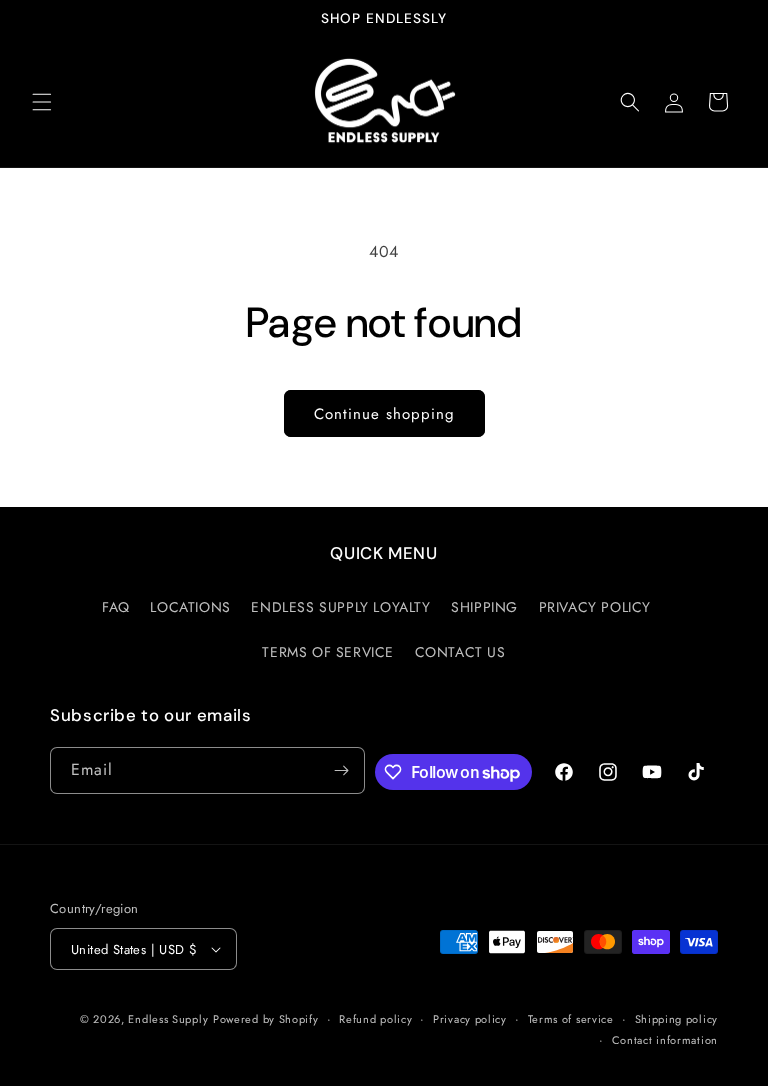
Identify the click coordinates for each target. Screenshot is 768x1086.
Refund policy (375, 1019)
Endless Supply (168, 1019)
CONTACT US (460, 652)
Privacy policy (470, 1019)
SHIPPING (484, 607)
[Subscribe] (342, 770)
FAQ (116, 607)
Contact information (665, 1040)
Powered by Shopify (266, 1019)
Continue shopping (384, 414)
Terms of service (571, 1019)
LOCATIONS (190, 607)
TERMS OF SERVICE (328, 652)
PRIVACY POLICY (595, 607)
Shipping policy (677, 1019)
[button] (42, 102)
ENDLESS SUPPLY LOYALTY (340, 607)
